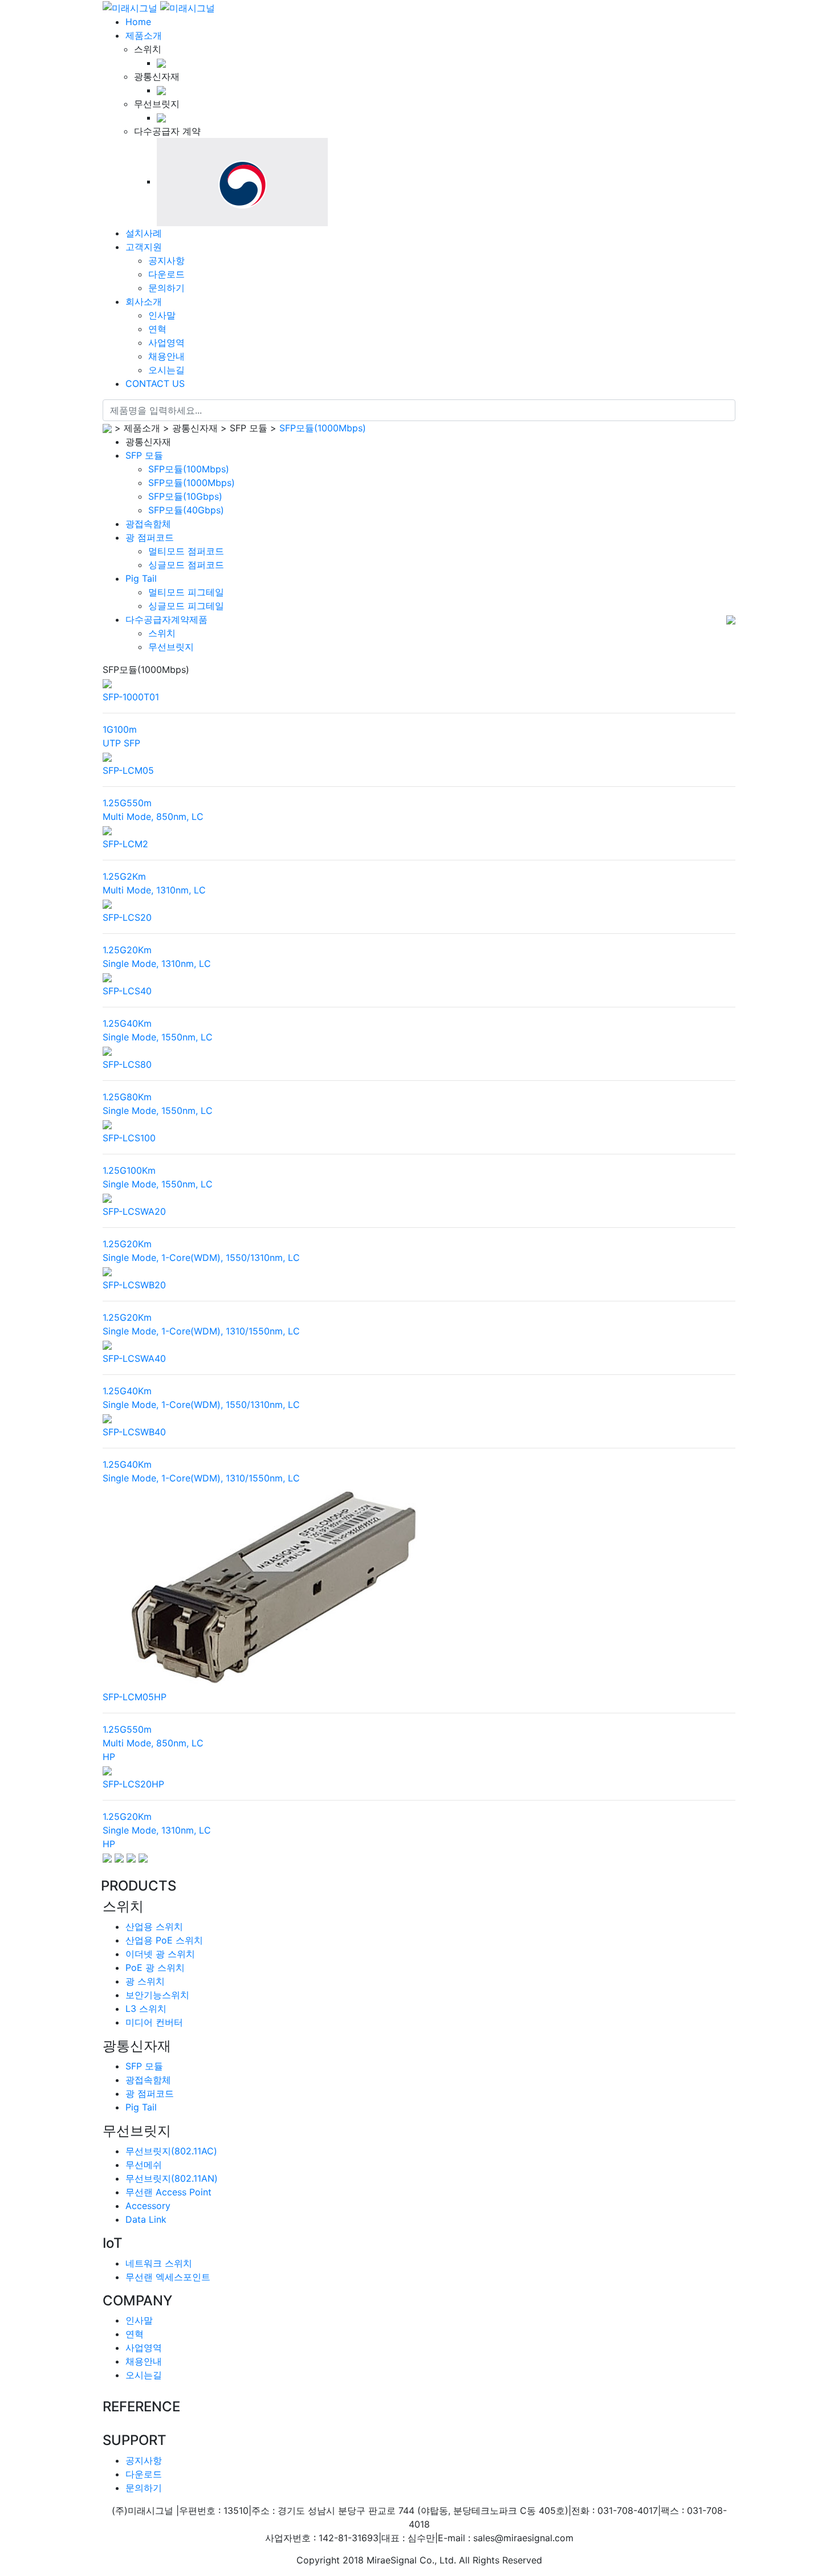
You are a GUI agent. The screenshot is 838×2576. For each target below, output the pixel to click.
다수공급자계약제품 (166, 619)
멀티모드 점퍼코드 (186, 551)
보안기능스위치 (157, 1995)
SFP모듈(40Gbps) (186, 510)
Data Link (146, 2219)
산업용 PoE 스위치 (164, 1940)
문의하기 (144, 2488)
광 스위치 (145, 1981)
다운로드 (144, 2474)
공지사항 (144, 2460)
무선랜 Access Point (168, 2192)
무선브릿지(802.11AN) (172, 2178)
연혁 (135, 2334)
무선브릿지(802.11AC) (171, 2151)
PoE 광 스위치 (155, 1967)
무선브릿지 (171, 647)
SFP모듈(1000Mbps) (323, 428)
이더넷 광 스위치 (160, 1954)
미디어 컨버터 (154, 2022)
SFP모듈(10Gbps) (185, 496)
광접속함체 (148, 524)
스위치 (162, 633)
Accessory (148, 2206)
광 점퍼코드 (150, 537)
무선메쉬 (144, 2165)
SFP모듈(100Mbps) (189, 469)
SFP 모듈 (144, 455)
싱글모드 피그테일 (186, 606)
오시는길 (144, 2375)
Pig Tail (141, 578)
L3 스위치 (146, 2008)
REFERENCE (141, 2407)
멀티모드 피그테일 (186, 592)
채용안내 (144, 2361)
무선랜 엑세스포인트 (168, 2277)
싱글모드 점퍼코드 (186, 565)
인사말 (139, 2320)
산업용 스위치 (154, 1926)
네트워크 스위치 (159, 2263)
